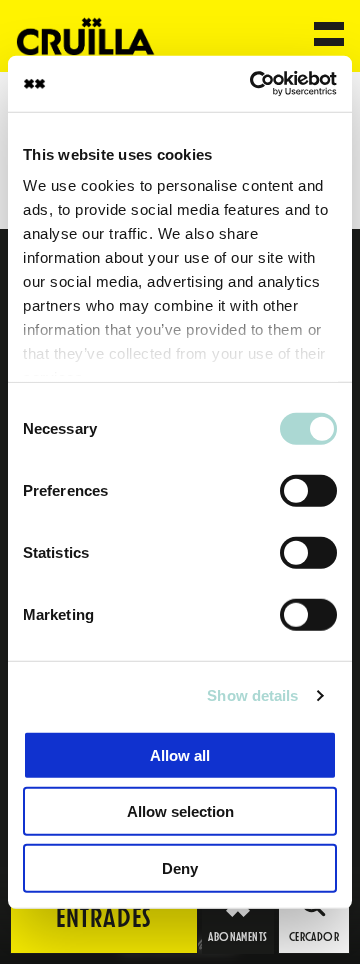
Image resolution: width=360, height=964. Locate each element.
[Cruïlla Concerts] (87, 35)
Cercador (314, 937)
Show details (252, 695)
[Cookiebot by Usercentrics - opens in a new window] (254, 84)
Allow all (180, 754)
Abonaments (238, 937)
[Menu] (329, 36)
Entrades (104, 918)
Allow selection (180, 811)
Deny (180, 867)
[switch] (308, 490)
